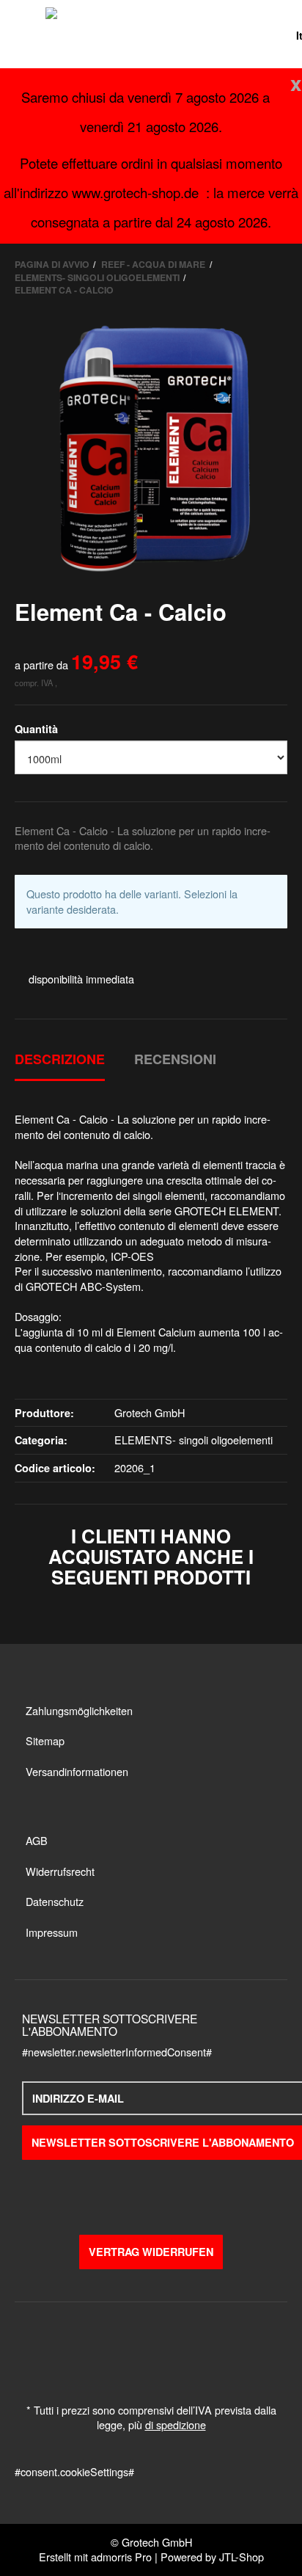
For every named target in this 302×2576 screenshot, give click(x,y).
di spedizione (176, 2424)
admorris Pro (121, 2557)
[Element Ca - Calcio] (151, 448)
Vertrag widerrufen (151, 2252)
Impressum (52, 1932)
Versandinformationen (77, 1771)
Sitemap (45, 1740)
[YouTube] (151, 2192)
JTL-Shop (242, 2557)
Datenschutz (55, 1901)
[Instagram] (179, 2192)
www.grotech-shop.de (135, 192)
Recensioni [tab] (175, 1059)
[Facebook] (123, 2192)
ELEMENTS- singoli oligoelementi (194, 1440)
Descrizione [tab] (60, 1059)
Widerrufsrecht (60, 1871)
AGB (37, 1840)
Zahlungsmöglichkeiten (79, 1710)
